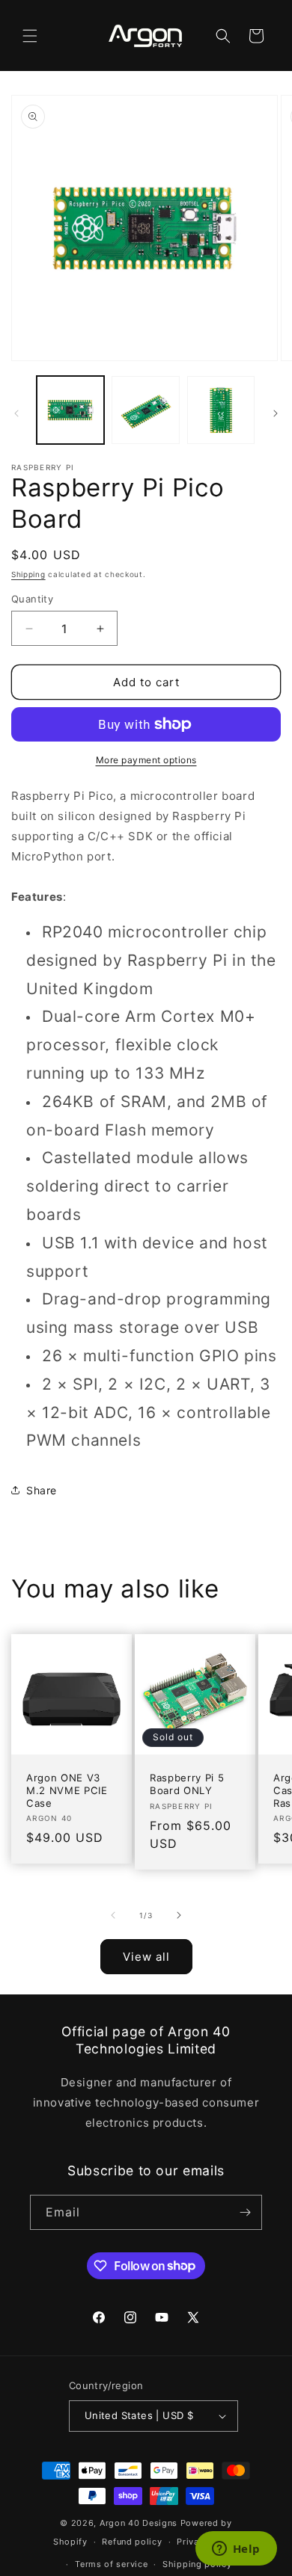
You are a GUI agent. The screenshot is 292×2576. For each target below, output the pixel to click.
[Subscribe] (245, 2212)
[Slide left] (16, 413)
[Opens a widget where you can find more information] (236, 2550)
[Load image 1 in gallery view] (70, 410)
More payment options (146, 760)
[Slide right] (276, 413)
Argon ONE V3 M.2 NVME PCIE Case (67, 1790)
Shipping (28, 574)
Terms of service (111, 2564)
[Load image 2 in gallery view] (145, 410)
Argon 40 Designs (139, 2523)
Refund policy (132, 2542)
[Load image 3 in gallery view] (221, 410)
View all (146, 1957)
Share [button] (42, 1490)
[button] (30, 36)
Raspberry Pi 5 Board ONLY (187, 1784)
